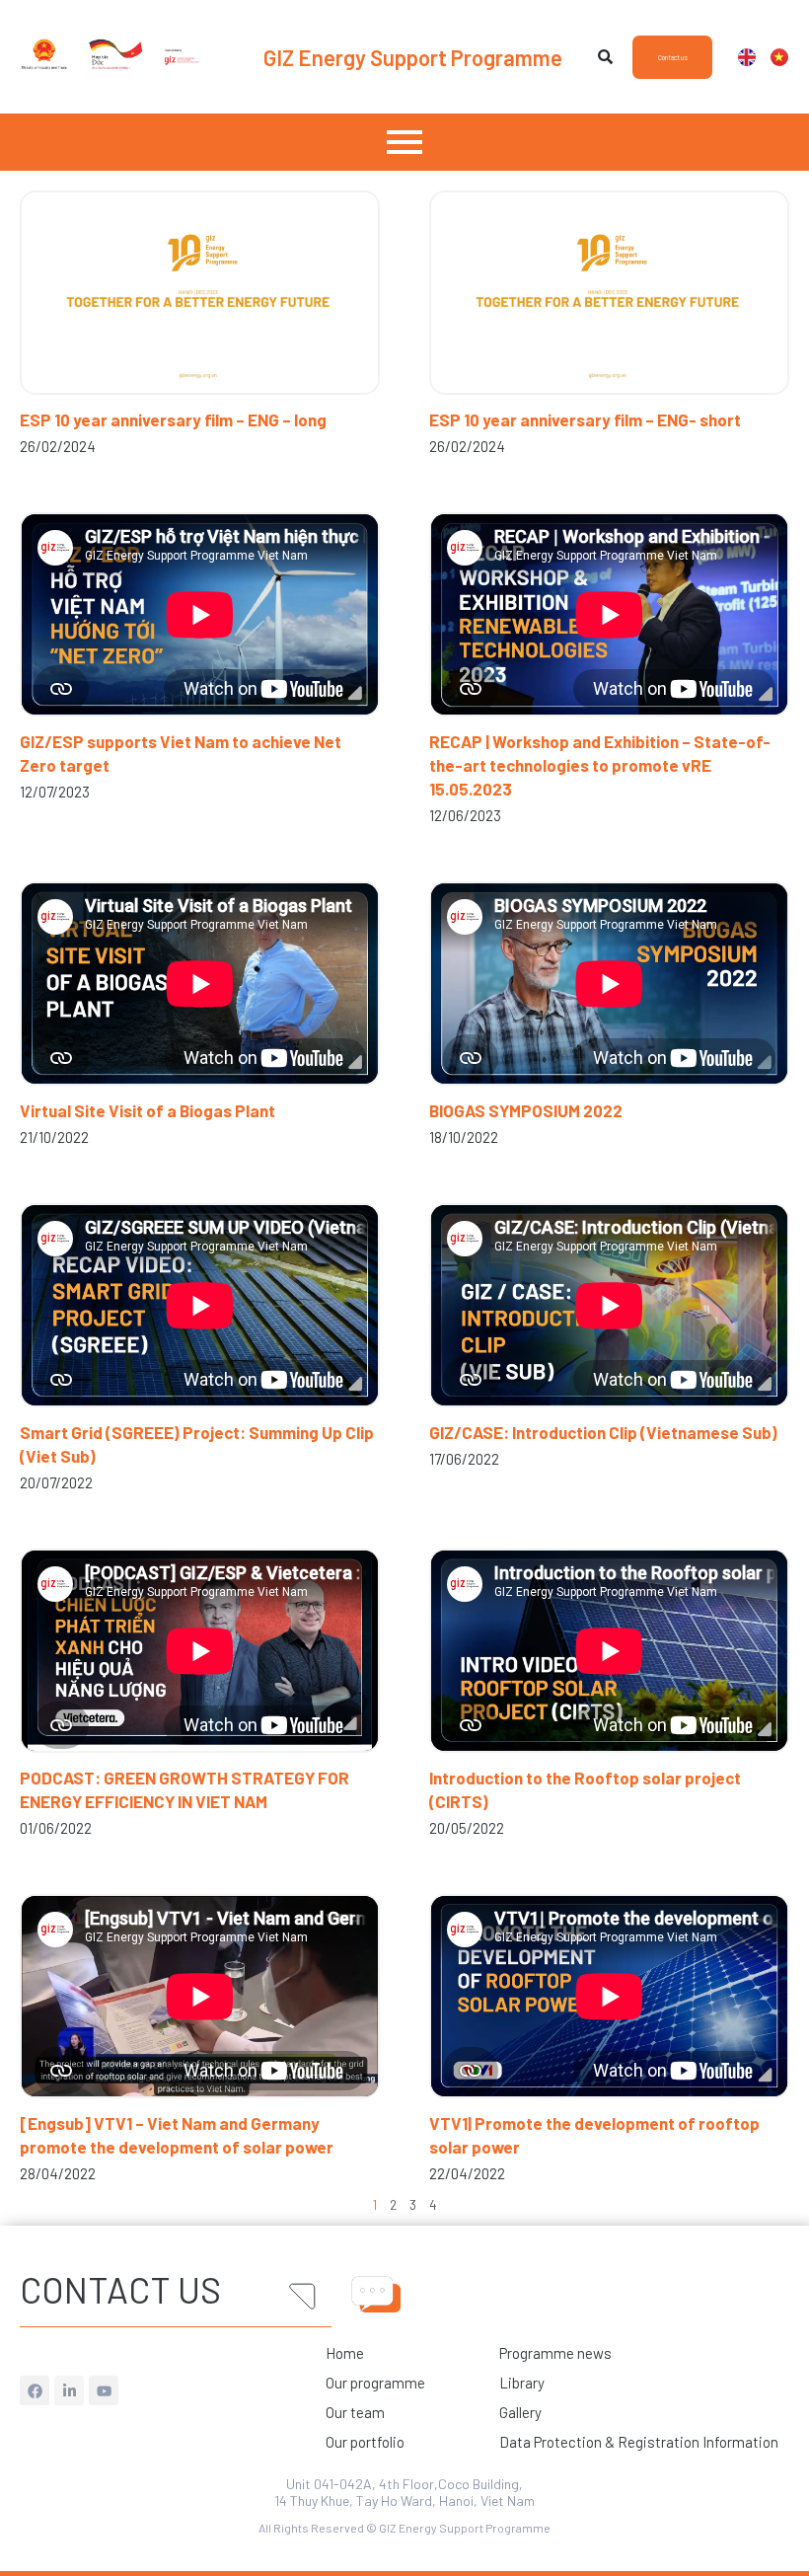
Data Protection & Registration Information (639, 2442)
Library (522, 2383)
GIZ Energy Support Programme (413, 57)
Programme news (555, 2353)
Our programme (375, 2383)
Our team (355, 2412)
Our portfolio (365, 2442)
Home (345, 2353)
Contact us (120, 2289)
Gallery (520, 2412)
